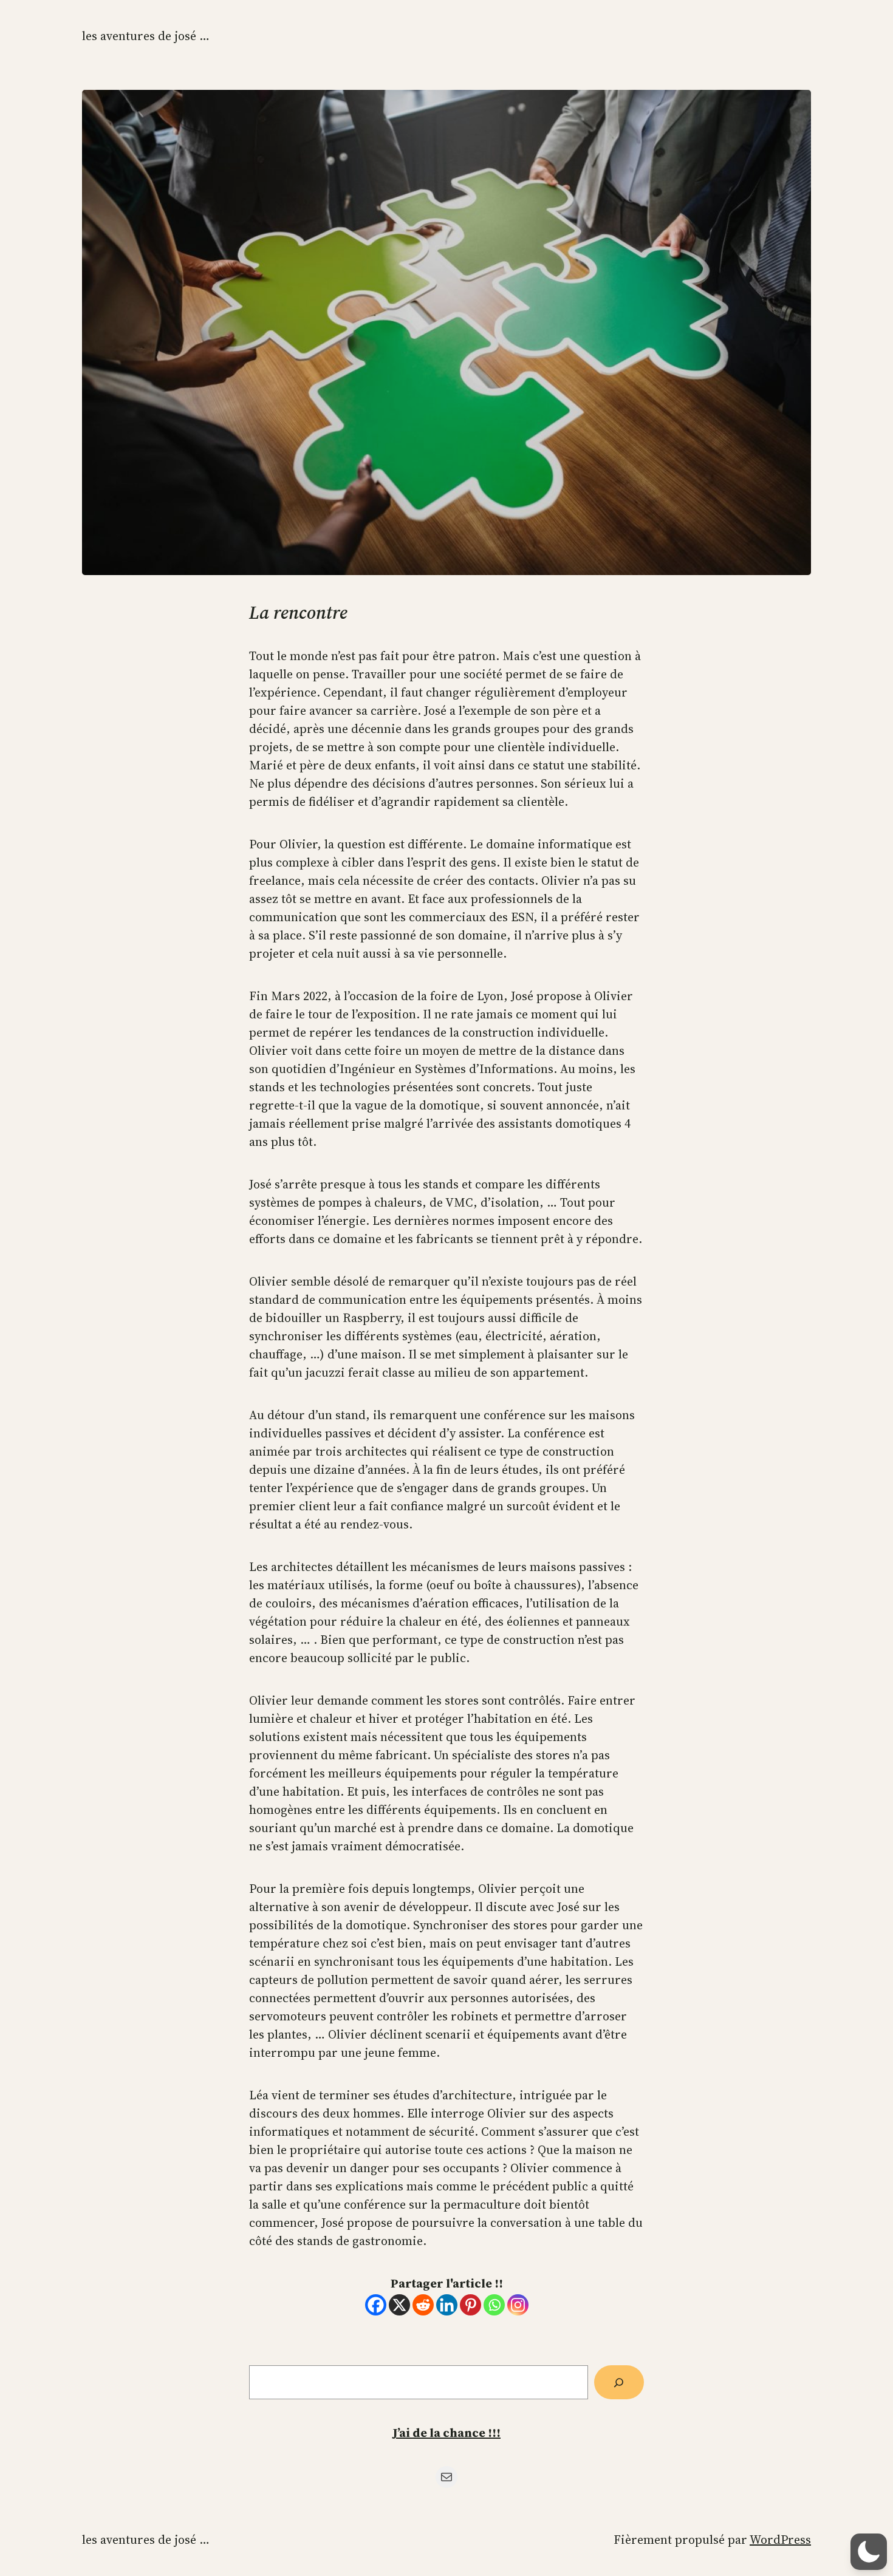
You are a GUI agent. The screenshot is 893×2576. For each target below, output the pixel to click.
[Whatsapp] (494, 2305)
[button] (869, 2552)
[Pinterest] (470, 2305)
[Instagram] (518, 2305)
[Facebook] (376, 2305)
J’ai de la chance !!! (446, 2433)
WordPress (780, 2540)
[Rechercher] (619, 2382)
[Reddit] (423, 2305)
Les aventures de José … (146, 36)
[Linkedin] (447, 2305)
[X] (399, 2305)
